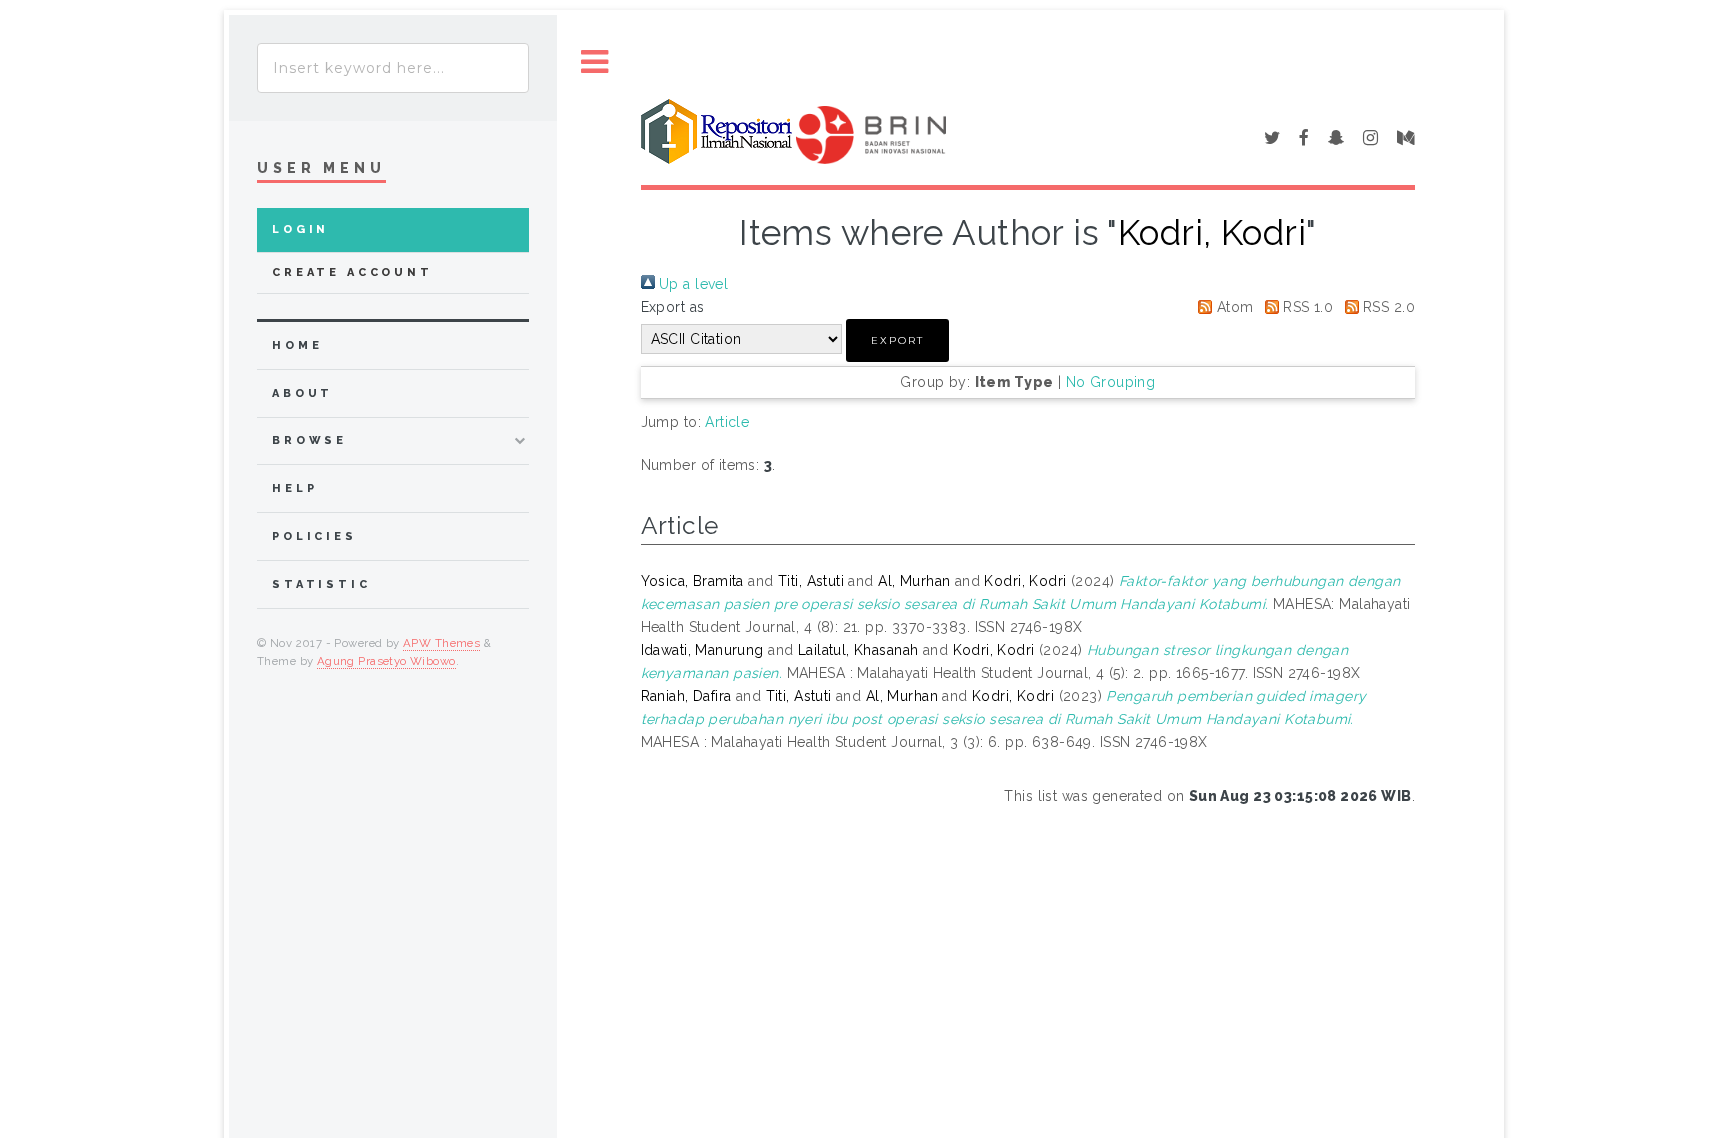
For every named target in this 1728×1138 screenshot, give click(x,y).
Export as (673, 307)
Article (727, 422)
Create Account (352, 272)
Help (294, 488)
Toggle (595, 62)
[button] (897, 340)
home (297, 345)
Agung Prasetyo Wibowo (386, 661)
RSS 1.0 (1306, 307)
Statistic (321, 584)
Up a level (692, 284)
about (302, 393)
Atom (1232, 307)
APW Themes (441, 643)
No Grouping (1111, 382)
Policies (314, 536)
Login (300, 229)
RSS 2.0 (1387, 307)
